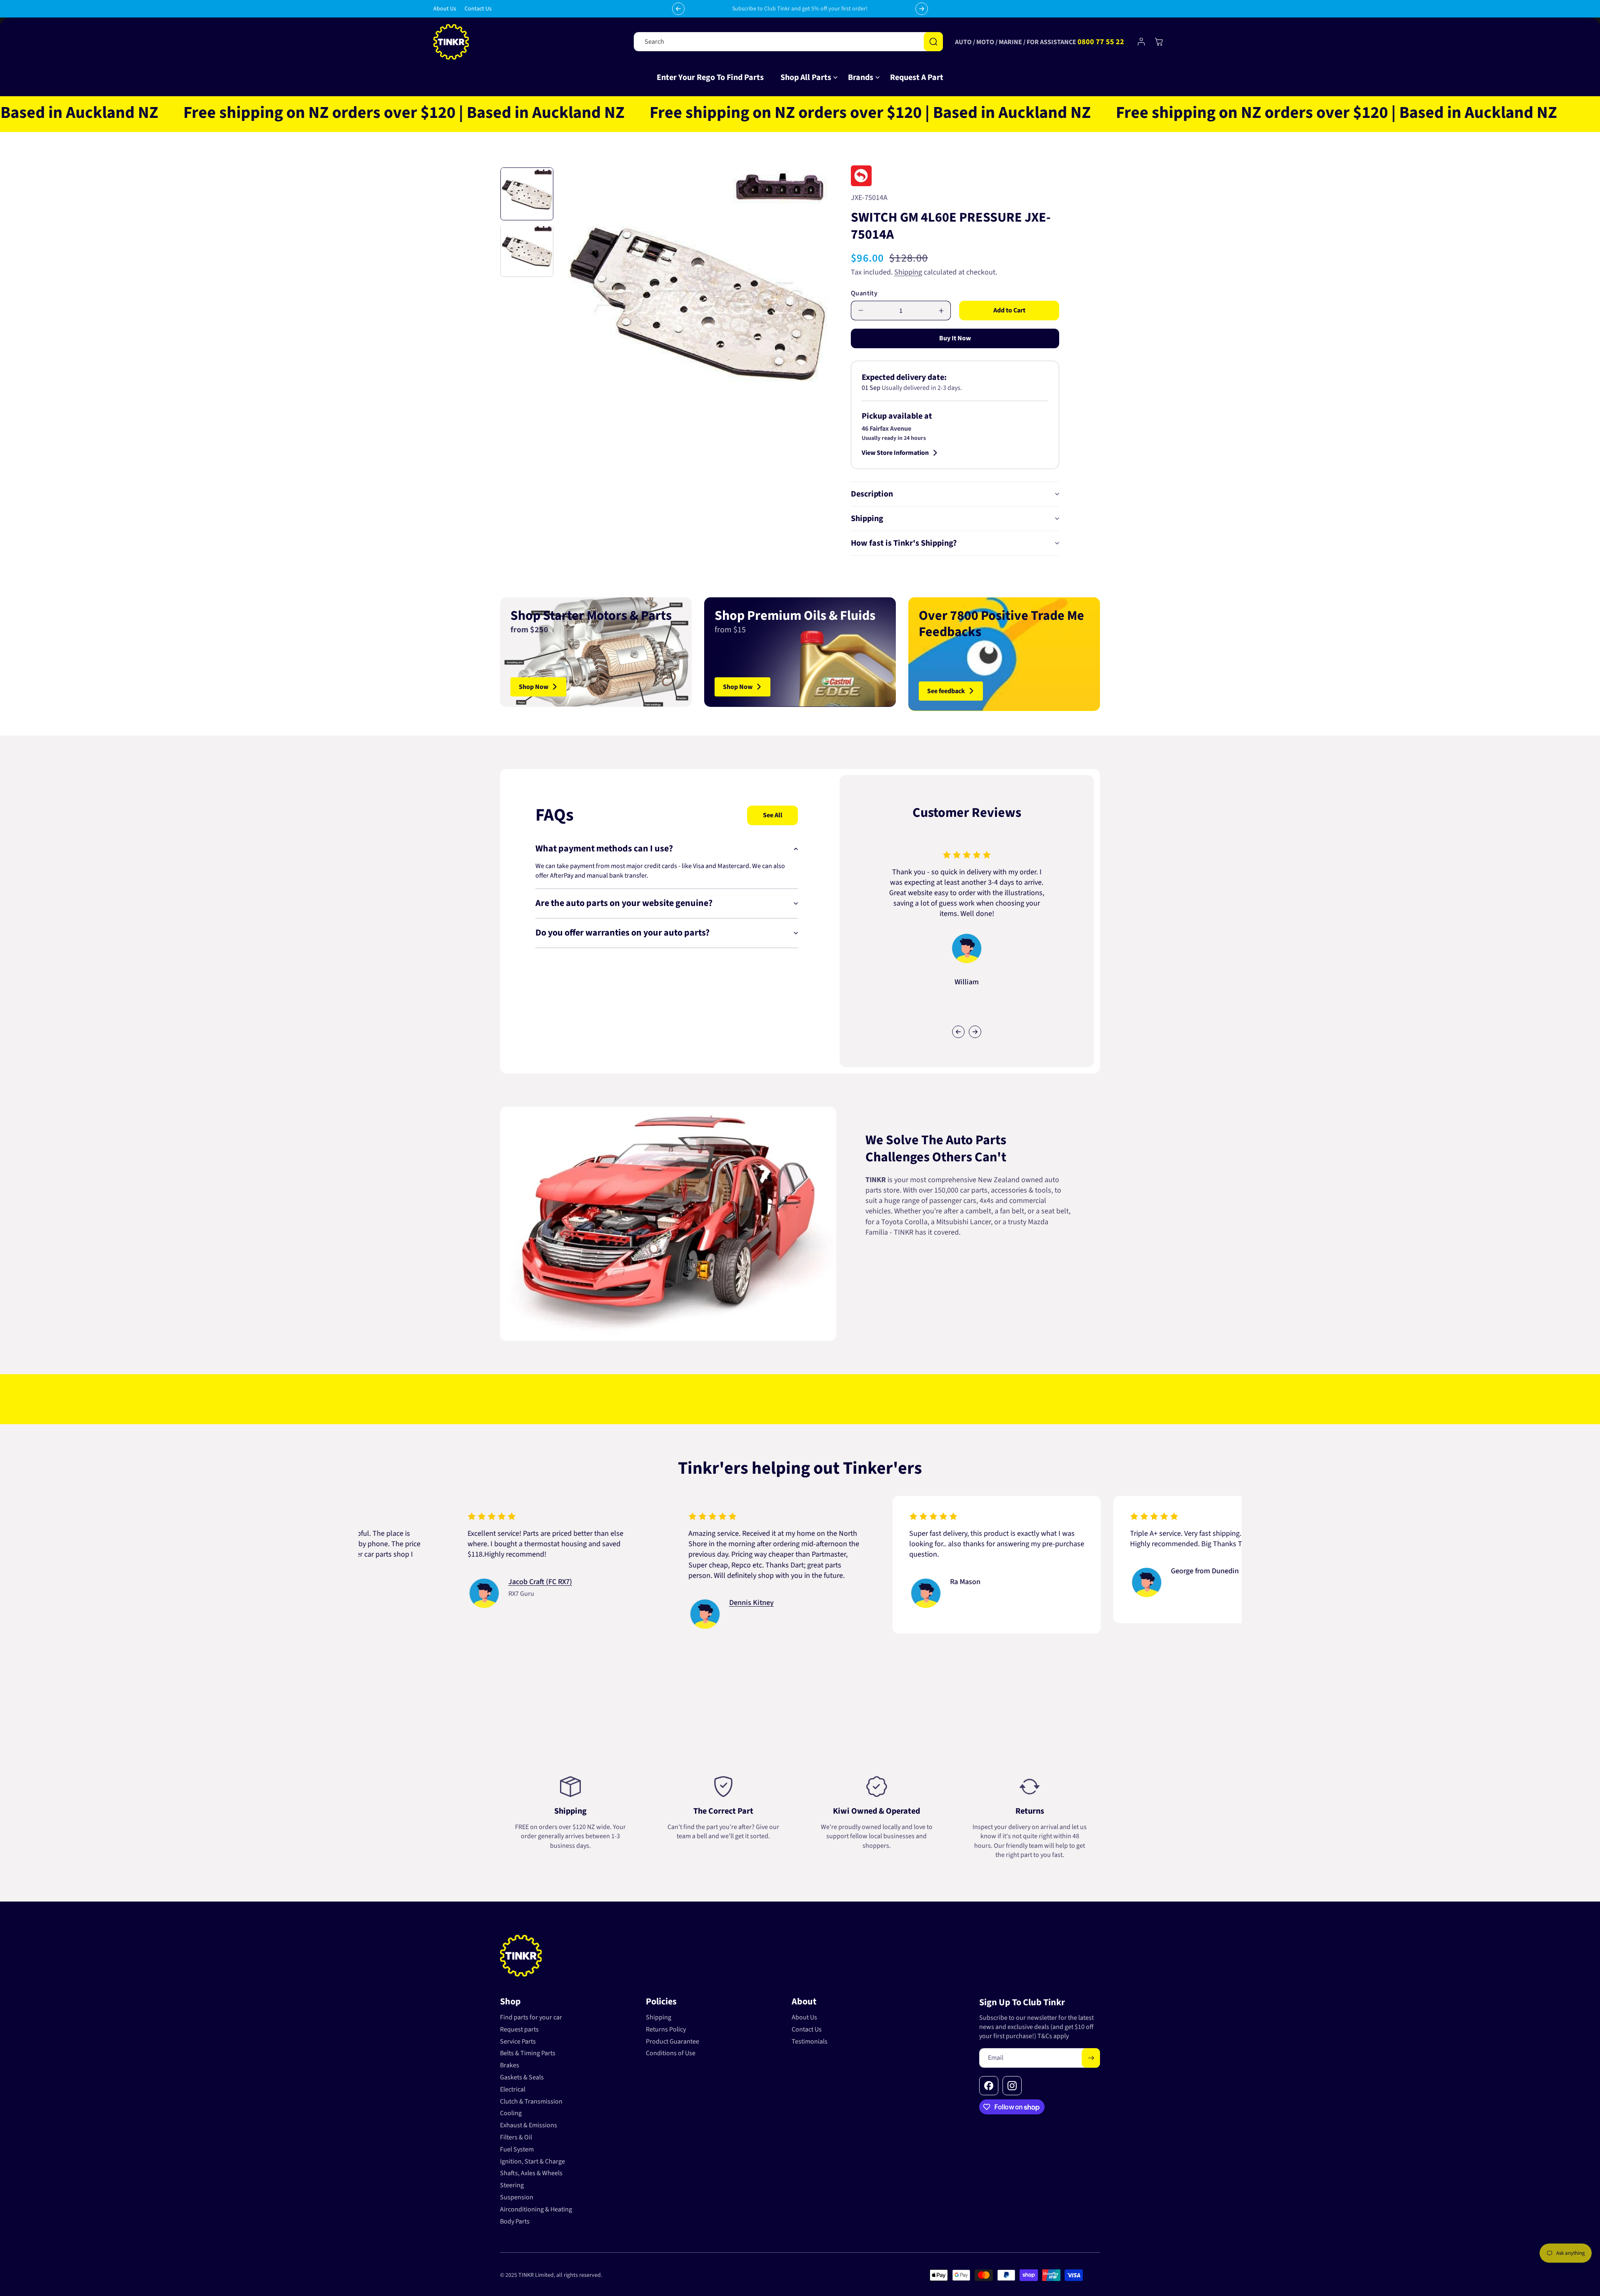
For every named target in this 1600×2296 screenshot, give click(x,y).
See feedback (946, 691)
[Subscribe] (1091, 2058)
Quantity (864, 293)
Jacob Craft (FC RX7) (388, 1582)
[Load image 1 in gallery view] (527, 194)
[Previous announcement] (678, 9)
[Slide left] (958, 1032)
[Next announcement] (922, 9)
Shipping (908, 272)
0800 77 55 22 (1101, 42)
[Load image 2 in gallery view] (527, 251)
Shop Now (534, 686)
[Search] (933, 42)
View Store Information (895, 453)
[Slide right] (975, 1032)
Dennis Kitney (599, 1603)
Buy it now (955, 338)
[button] (806, 77)
